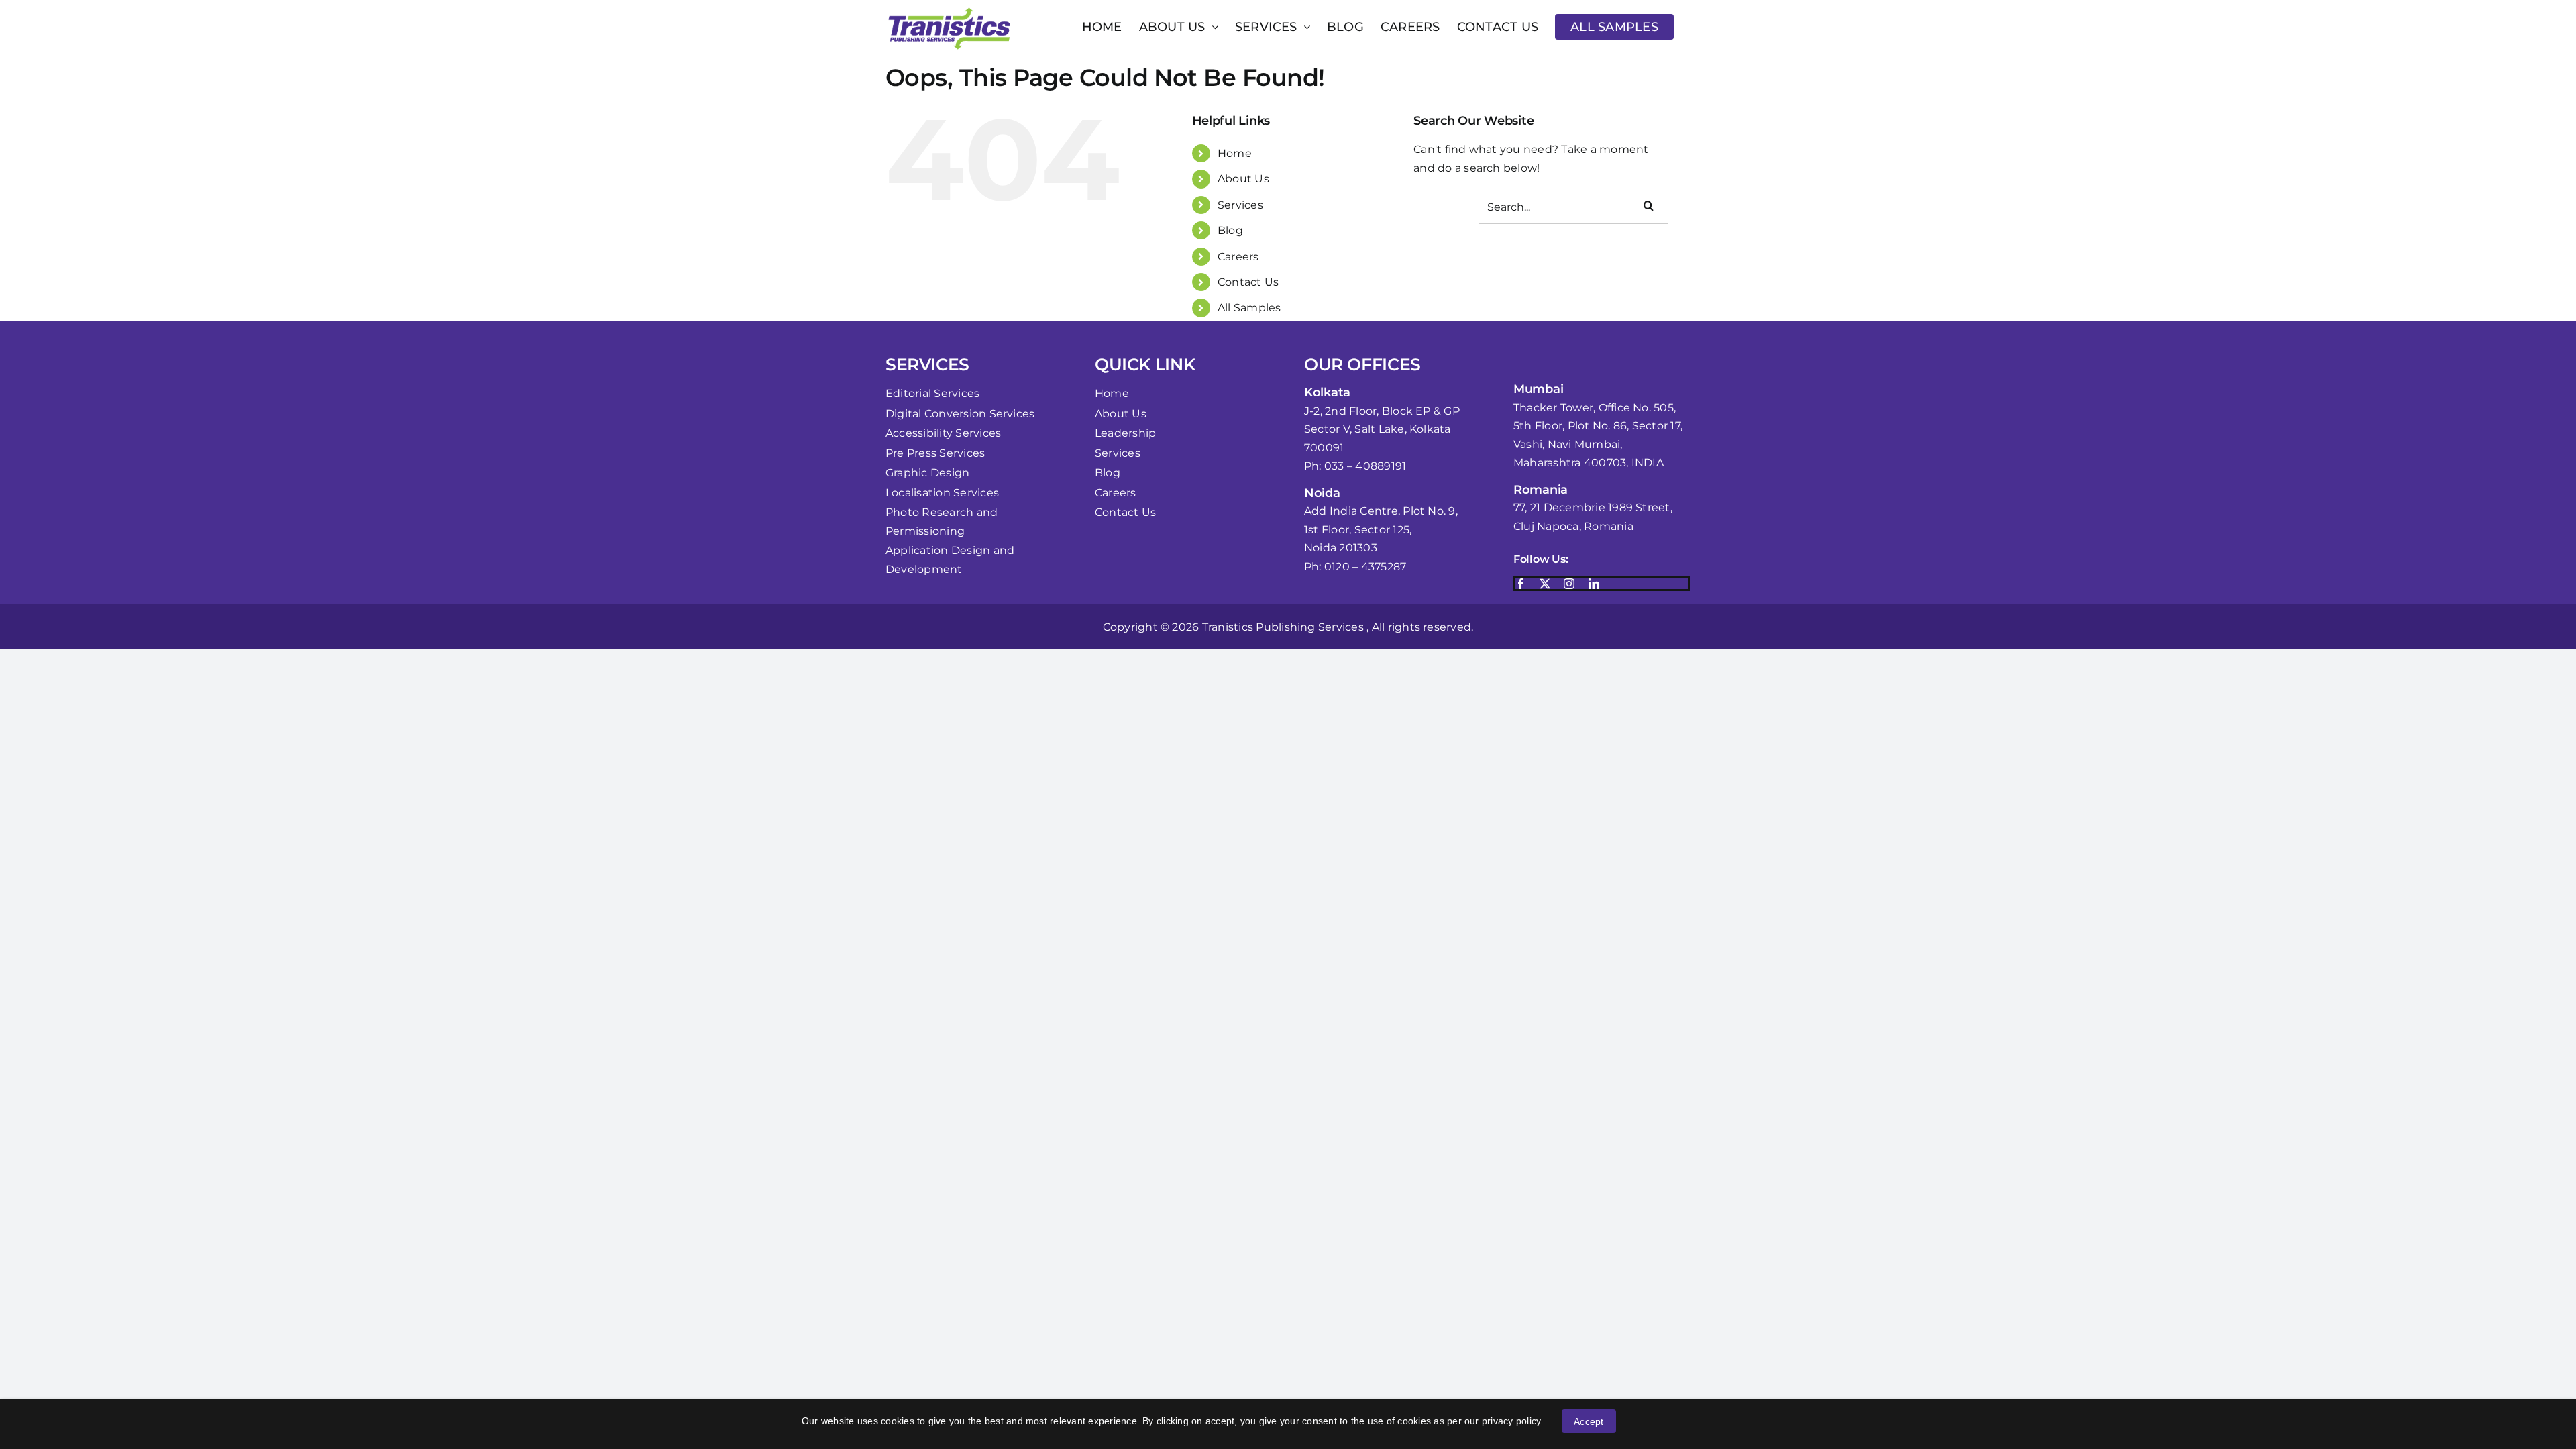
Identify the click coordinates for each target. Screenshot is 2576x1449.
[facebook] (1521, 584)
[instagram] (1569, 584)
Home (1235, 153)
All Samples (1249, 308)
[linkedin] (1594, 584)
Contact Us (1248, 282)
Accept (1589, 1421)
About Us (1243, 179)
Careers (1238, 257)
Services (1240, 205)
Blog (1230, 230)
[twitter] (1545, 584)
